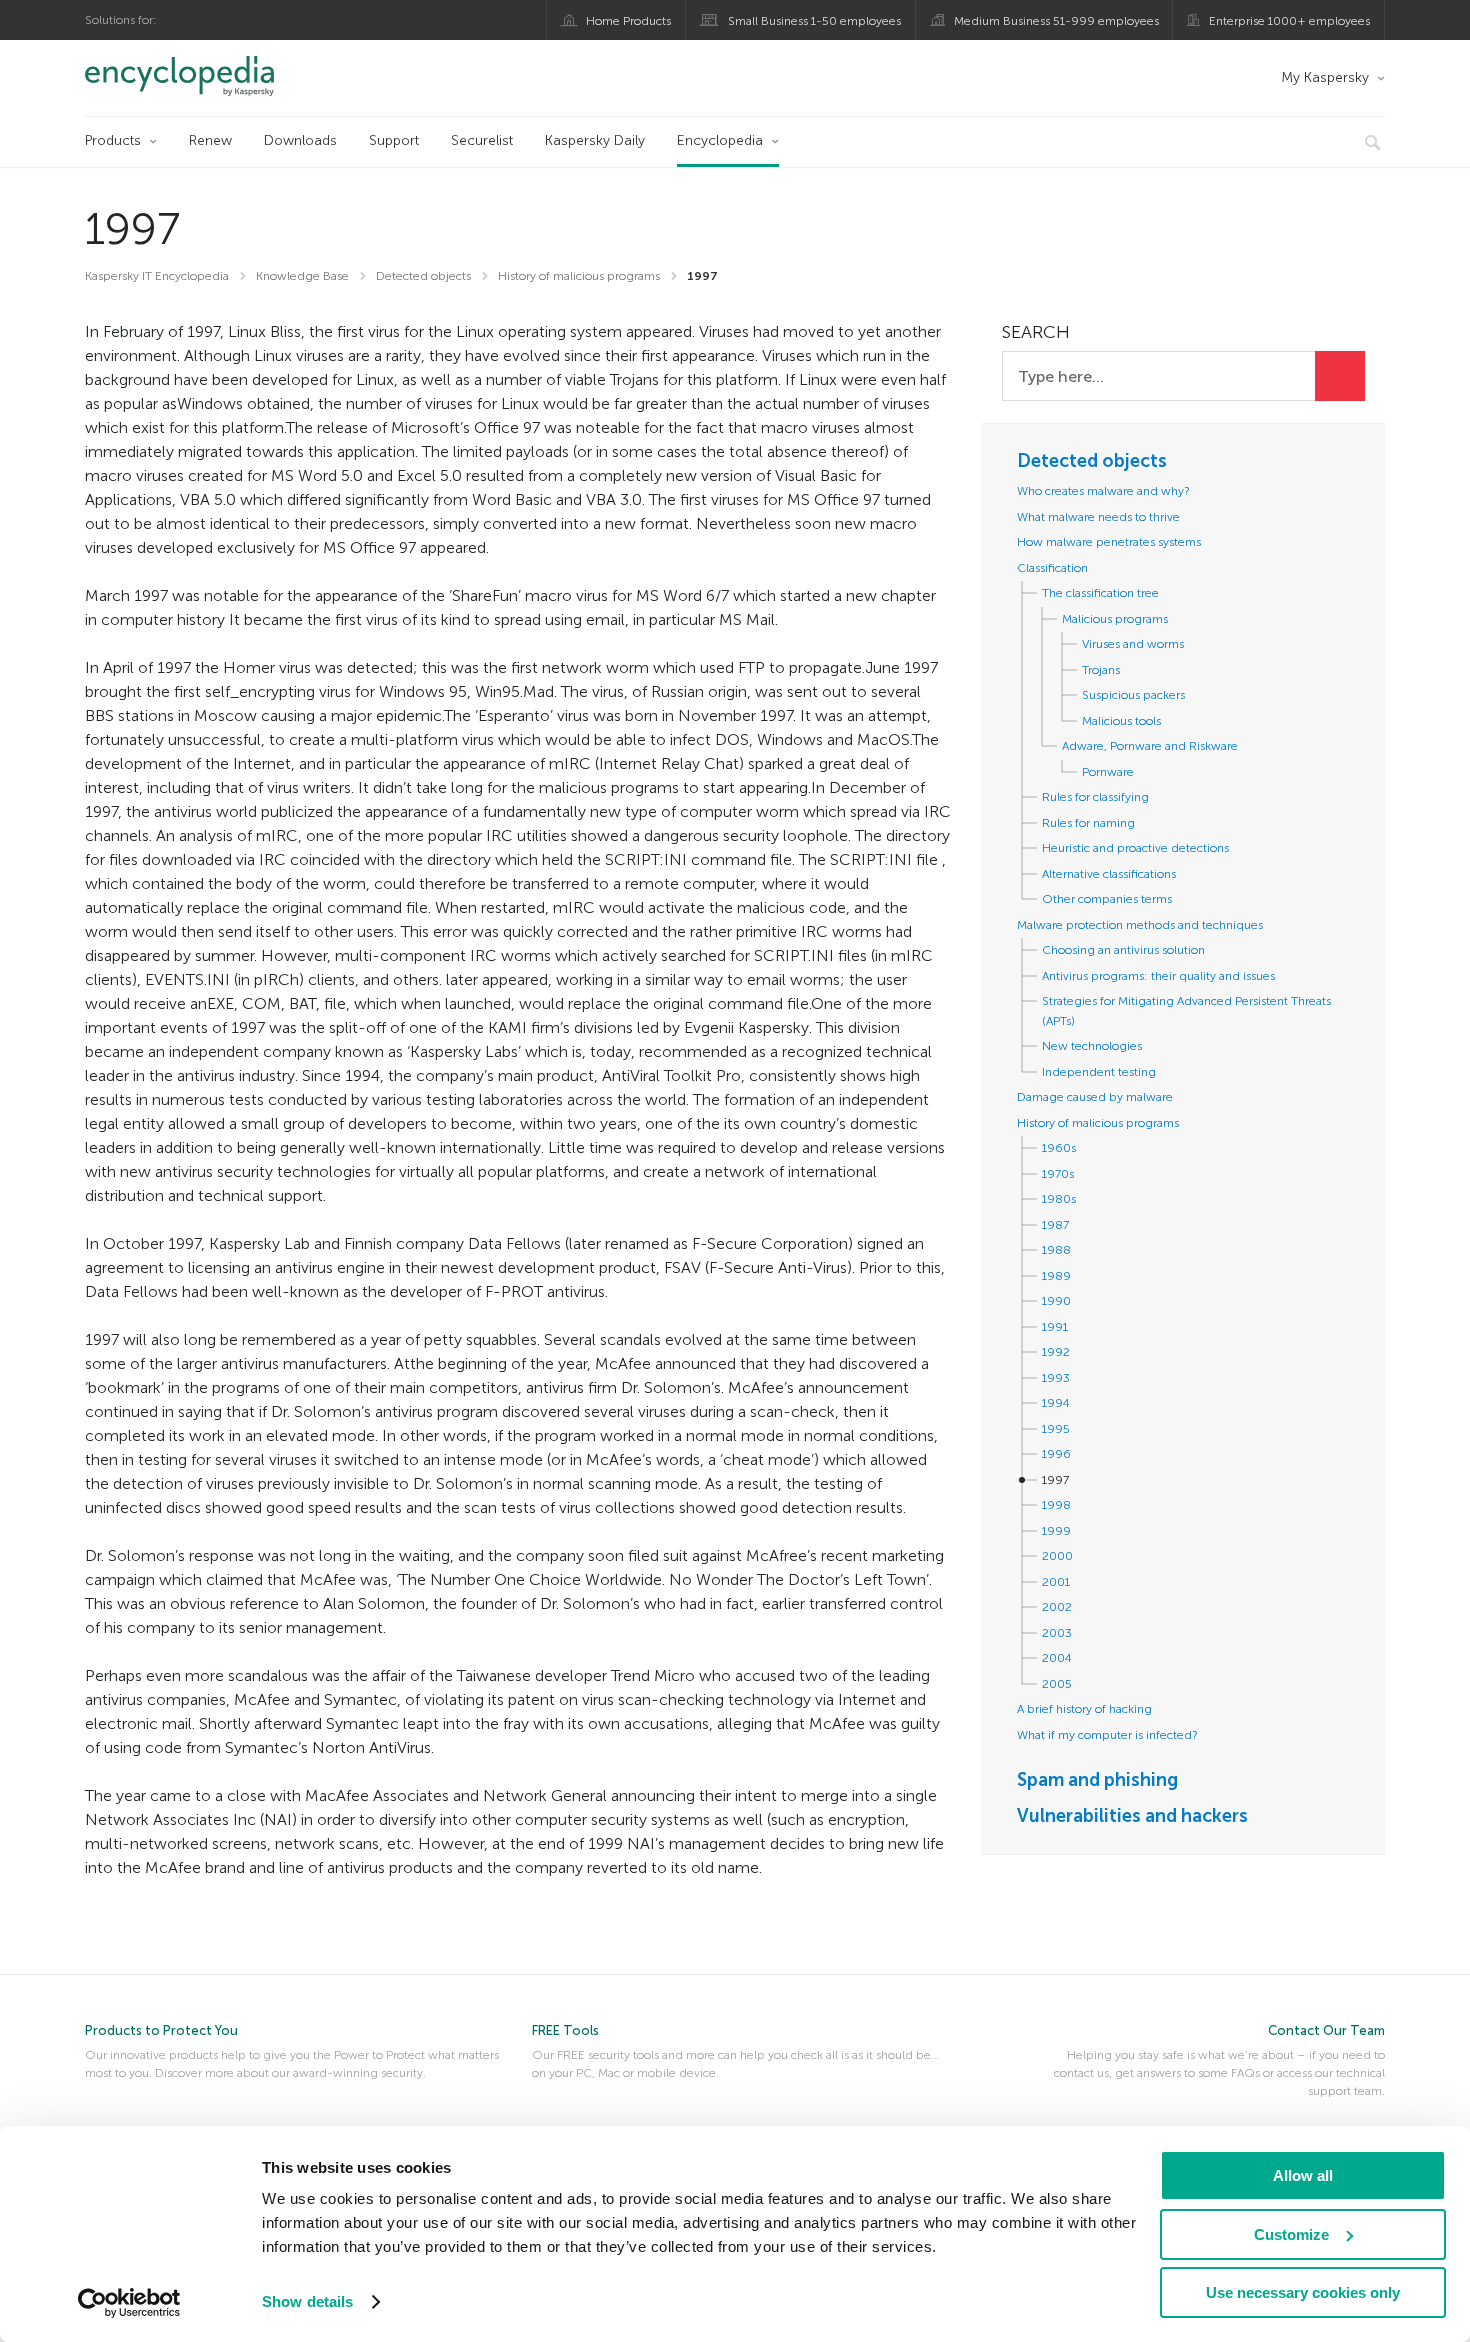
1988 (1056, 1250)
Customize (1291, 2234)
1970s (1058, 1174)
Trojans (1101, 670)
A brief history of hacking (1084, 1709)
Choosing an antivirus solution (1123, 950)
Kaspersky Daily (595, 140)
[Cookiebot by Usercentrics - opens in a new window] (129, 2303)
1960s (1059, 1148)
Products (113, 140)
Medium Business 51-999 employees (1056, 21)
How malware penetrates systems (1109, 542)
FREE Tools (565, 2030)
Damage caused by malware (1095, 1097)
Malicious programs (1115, 619)
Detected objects (1092, 461)
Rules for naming (1088, 823)
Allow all (1303, 2175)
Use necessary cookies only (1303, 2292)
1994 (1056, 1403)
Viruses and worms (1133, 644)
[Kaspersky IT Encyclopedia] (207, 76)
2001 (1056, 1582)
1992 (1056, 1352)
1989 (1056, 1276)
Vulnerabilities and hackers (1132, 1816)
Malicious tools (1121, 721)
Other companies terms (1107, 899)
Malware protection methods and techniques (1140, 925)
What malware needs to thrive (1098, 517)
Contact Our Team (1326, 2030)
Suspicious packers (1133, 695)
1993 (1056, 1378)
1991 (1055, 1327)
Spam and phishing (1097, 1780)
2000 (1057, 1556)
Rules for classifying (1095, 797)
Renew (210, 140)
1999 (1056, 1531)
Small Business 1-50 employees (814, 21)
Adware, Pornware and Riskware (1150, 746)
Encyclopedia (720, 140)
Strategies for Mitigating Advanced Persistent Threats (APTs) (1186, 1011)
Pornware (1108, 772)
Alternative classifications (1109, 874)
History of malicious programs (1098, 1123)
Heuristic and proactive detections (1135, 848)
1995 (1056, 1429)
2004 (1057, 1658)
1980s (1059, 1199)
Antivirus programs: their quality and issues (1158, 976)
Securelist (482, 140)
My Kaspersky (1325, 77)
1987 (1055, 1225)
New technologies (1092, 1046)
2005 (1057, 1684)
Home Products (628, 21)
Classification (1052, 568)
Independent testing (1099, 1072)
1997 (1055, 1480)
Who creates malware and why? (1103, 491)
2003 (1057, 1633)
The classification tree (1100, 593)
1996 (1056, 1454)
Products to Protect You (161, 2030)
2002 (1057, 1607)
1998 (1056, 1505)
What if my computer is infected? (1107, 1735)
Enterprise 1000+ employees (1289, 21)
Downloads (300, 140)
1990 (1056, 1301)
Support (394, 140)
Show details (307, 2301)
